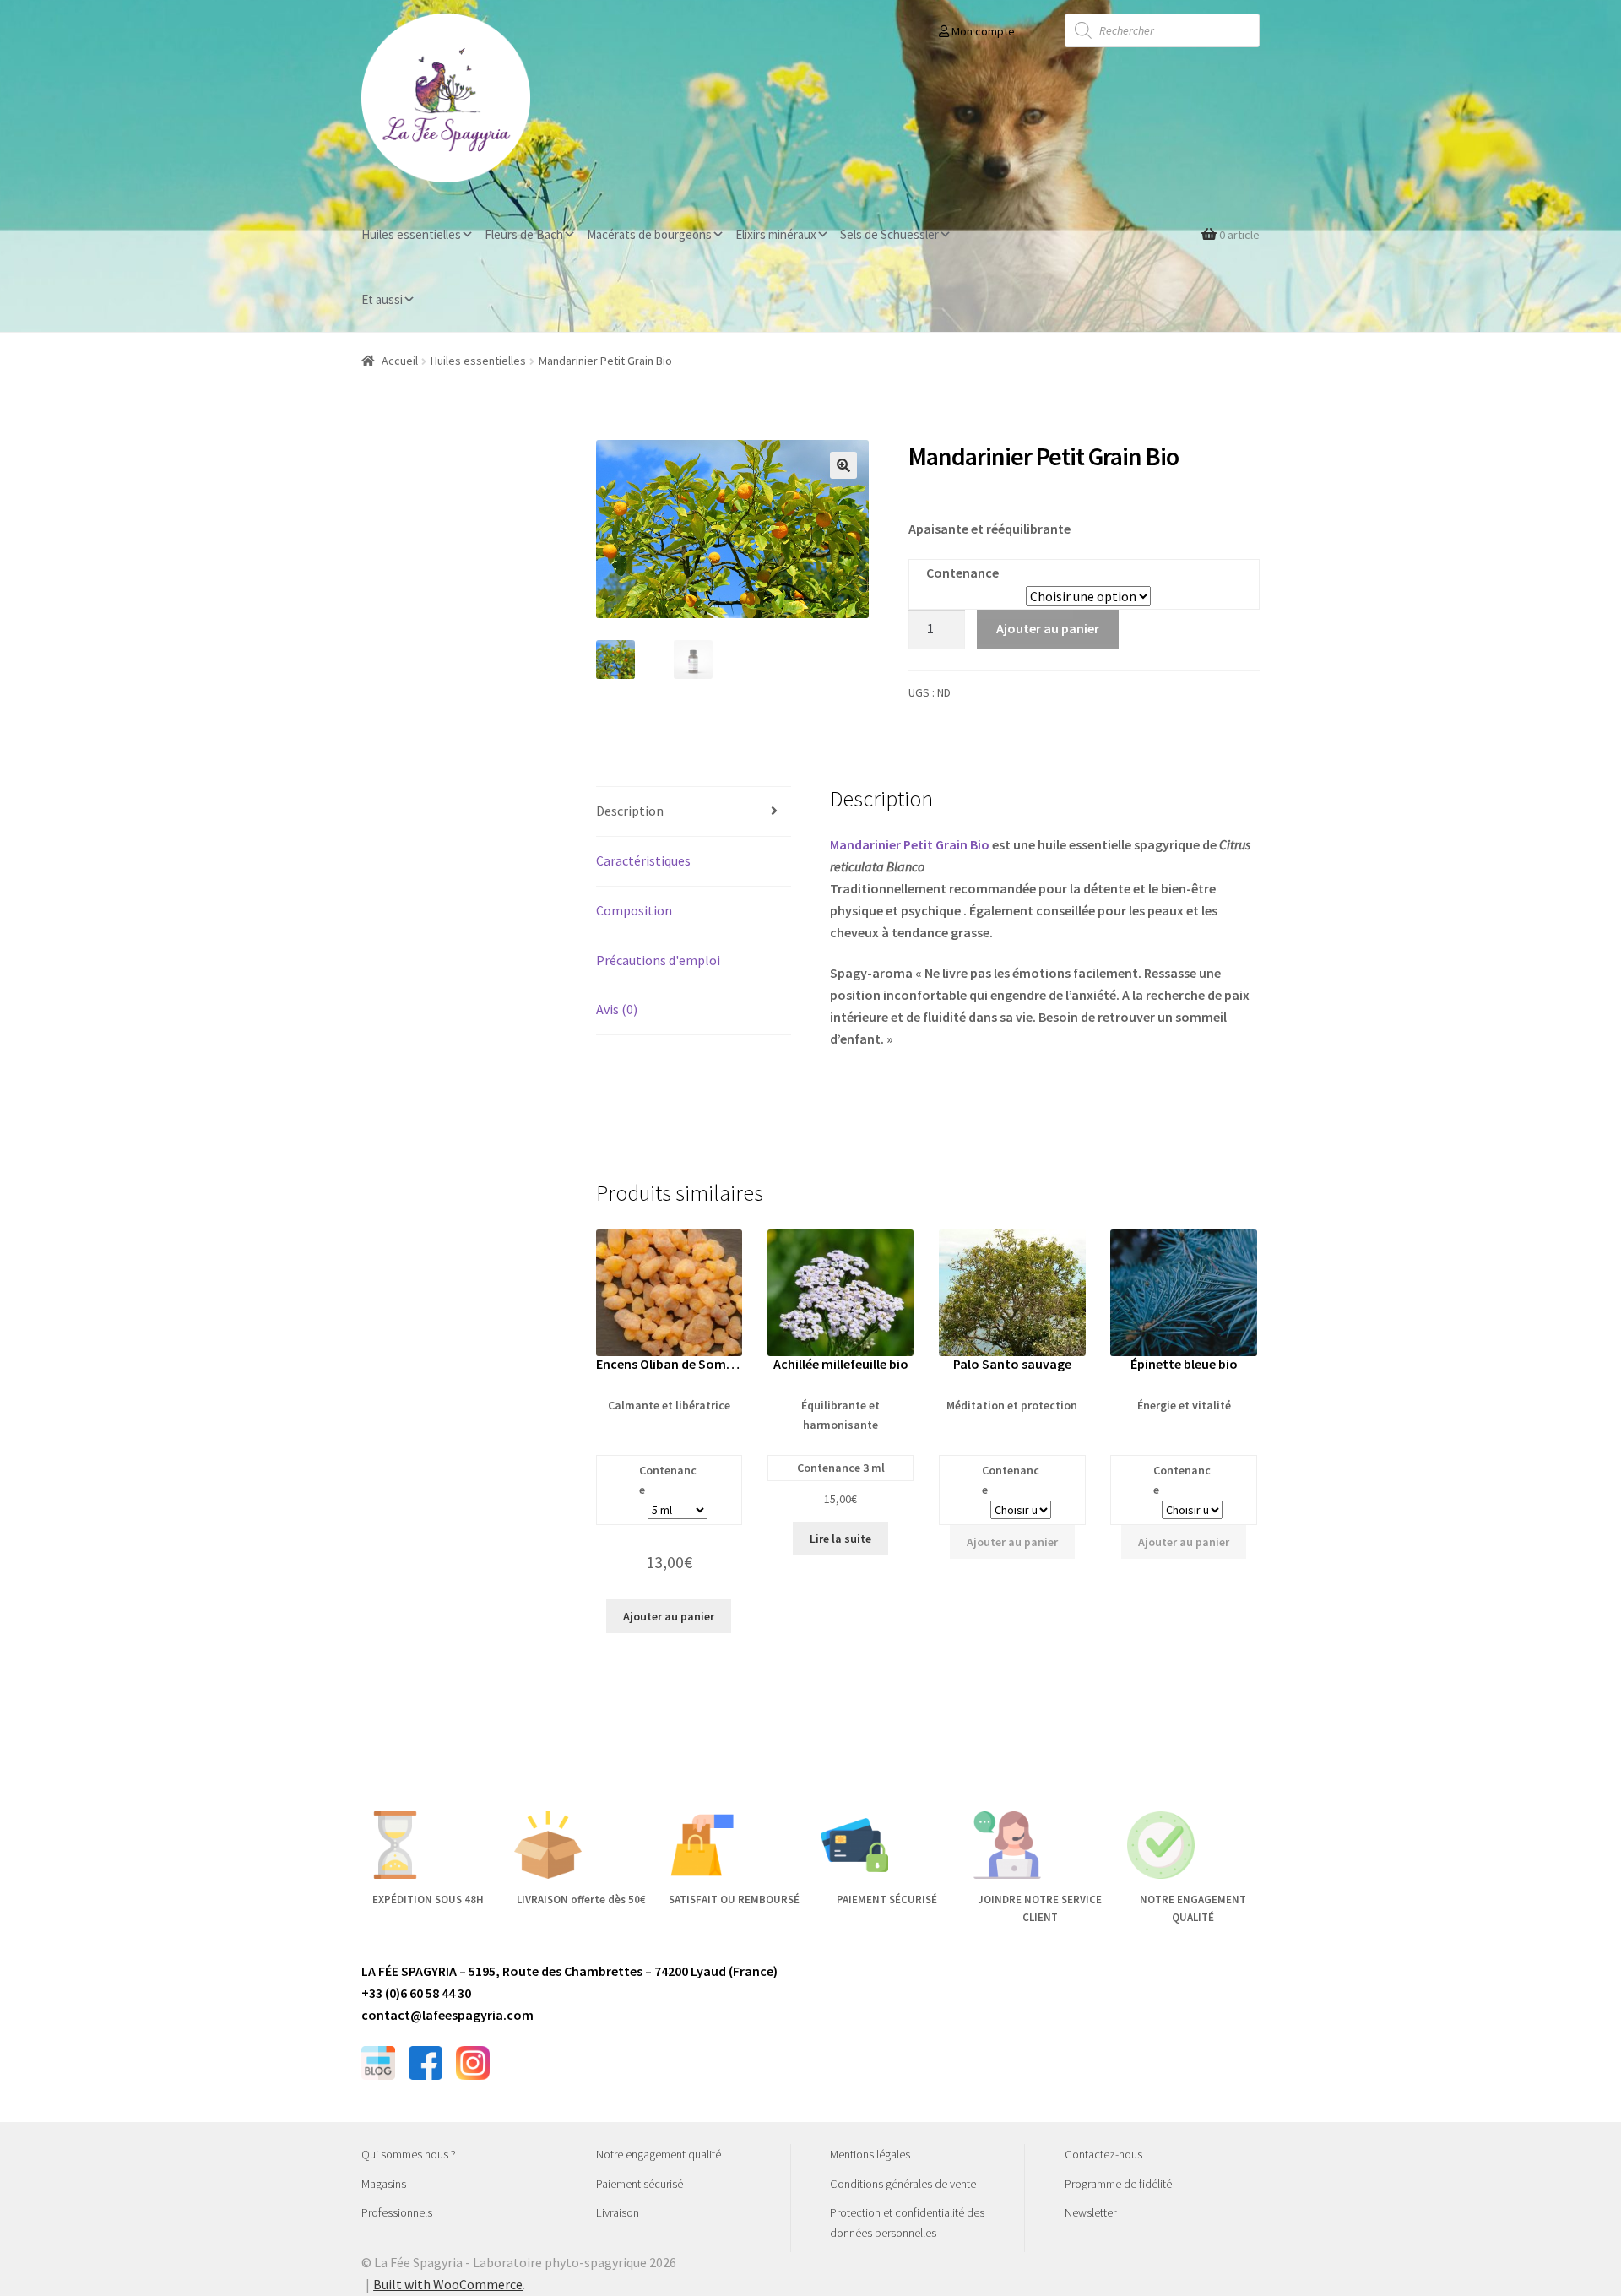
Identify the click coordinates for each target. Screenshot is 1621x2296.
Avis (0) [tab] (617, 1009)
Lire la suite (840, 1539)
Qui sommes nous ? (409, 2154)
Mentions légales (870, 2154)
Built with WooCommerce (448, 2284)
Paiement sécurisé (640, 2184)
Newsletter (1090, 2212)
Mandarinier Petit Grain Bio (910, 844)
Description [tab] (630, 811)
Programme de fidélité (1118, 2184)
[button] (843, 465)
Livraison (618, 2212)
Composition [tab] (634, 910)
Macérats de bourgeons (649, 234)
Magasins (384, 2184)
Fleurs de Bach (524, 234)
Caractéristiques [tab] (643, 860)
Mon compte (982, 31)
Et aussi (382, 299)
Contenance (962, 573)
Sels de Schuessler (889, 234)
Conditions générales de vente (903, 2184)
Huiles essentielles (411, 234)
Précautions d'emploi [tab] (658, 960)
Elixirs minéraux (776, 234)
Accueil (400, 361)
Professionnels (397, 2212)
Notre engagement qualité (659, 2154)
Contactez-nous (1103, 2154)
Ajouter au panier (1048, 628)
